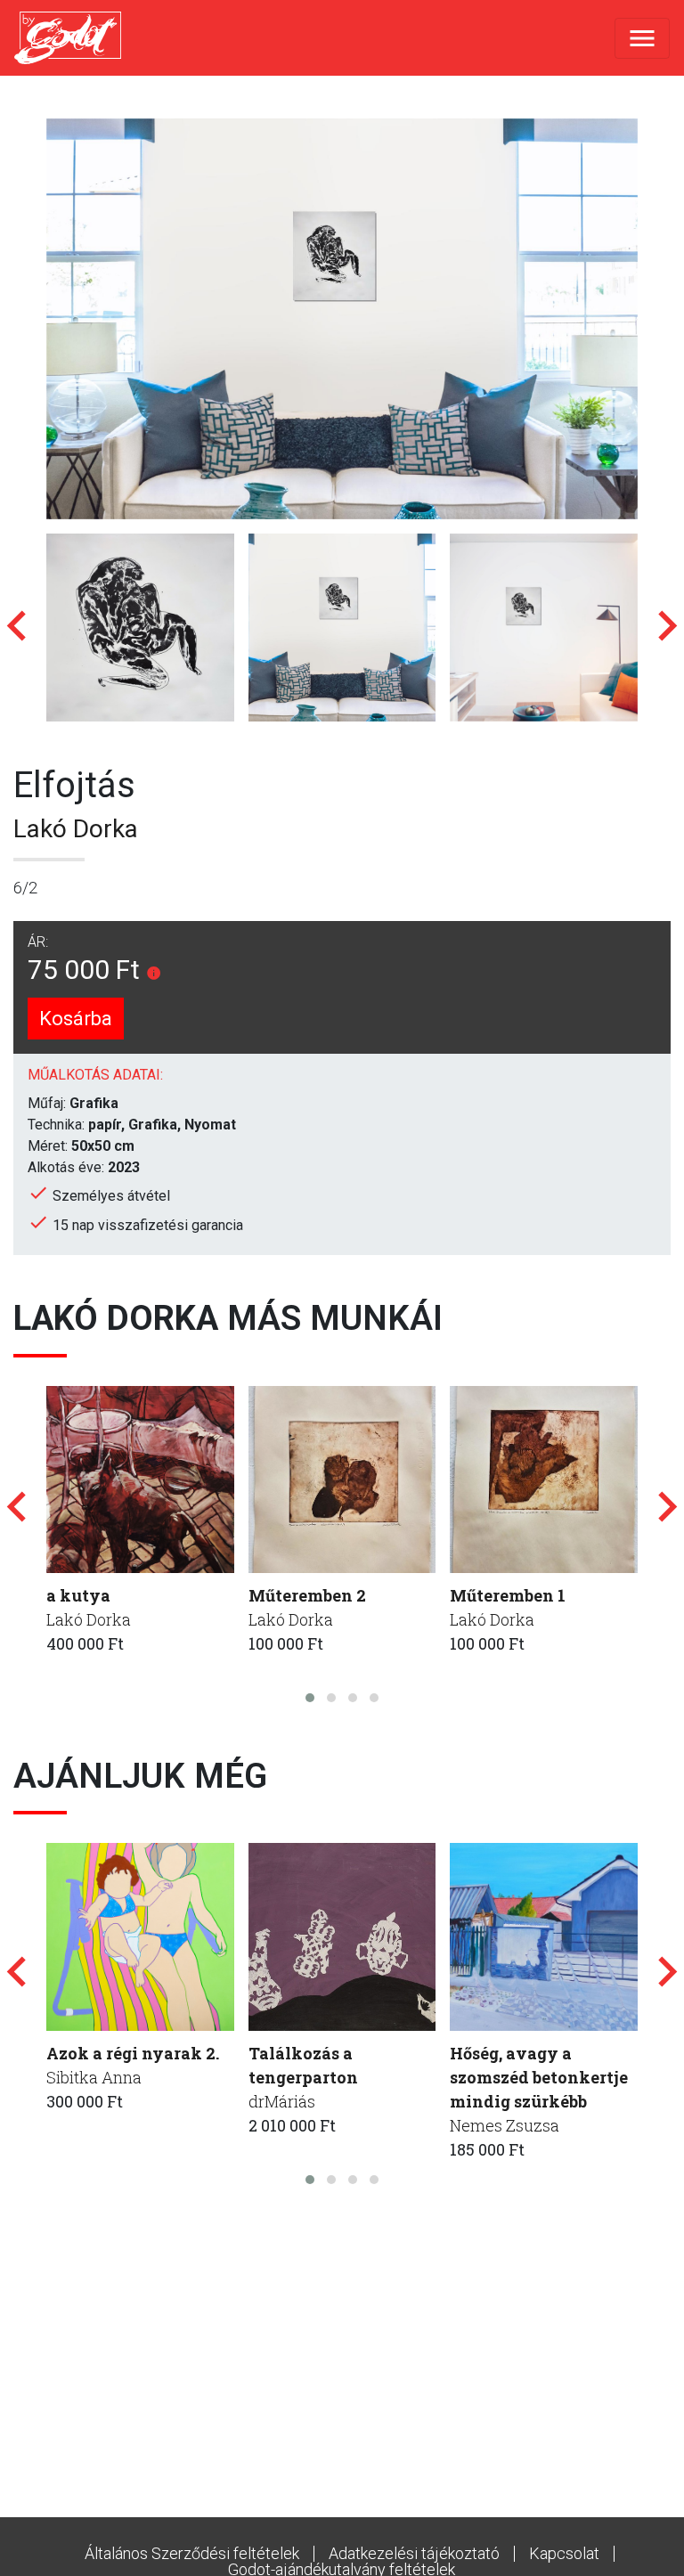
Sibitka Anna (94, 2077)
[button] (310, 1698)
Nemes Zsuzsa (505, 2125)
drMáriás (282, 2101)
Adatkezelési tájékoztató (414, 2553)
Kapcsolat (564, 2553)
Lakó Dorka (76, 829)
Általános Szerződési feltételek (192, 2553)
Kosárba (76, 1019)
